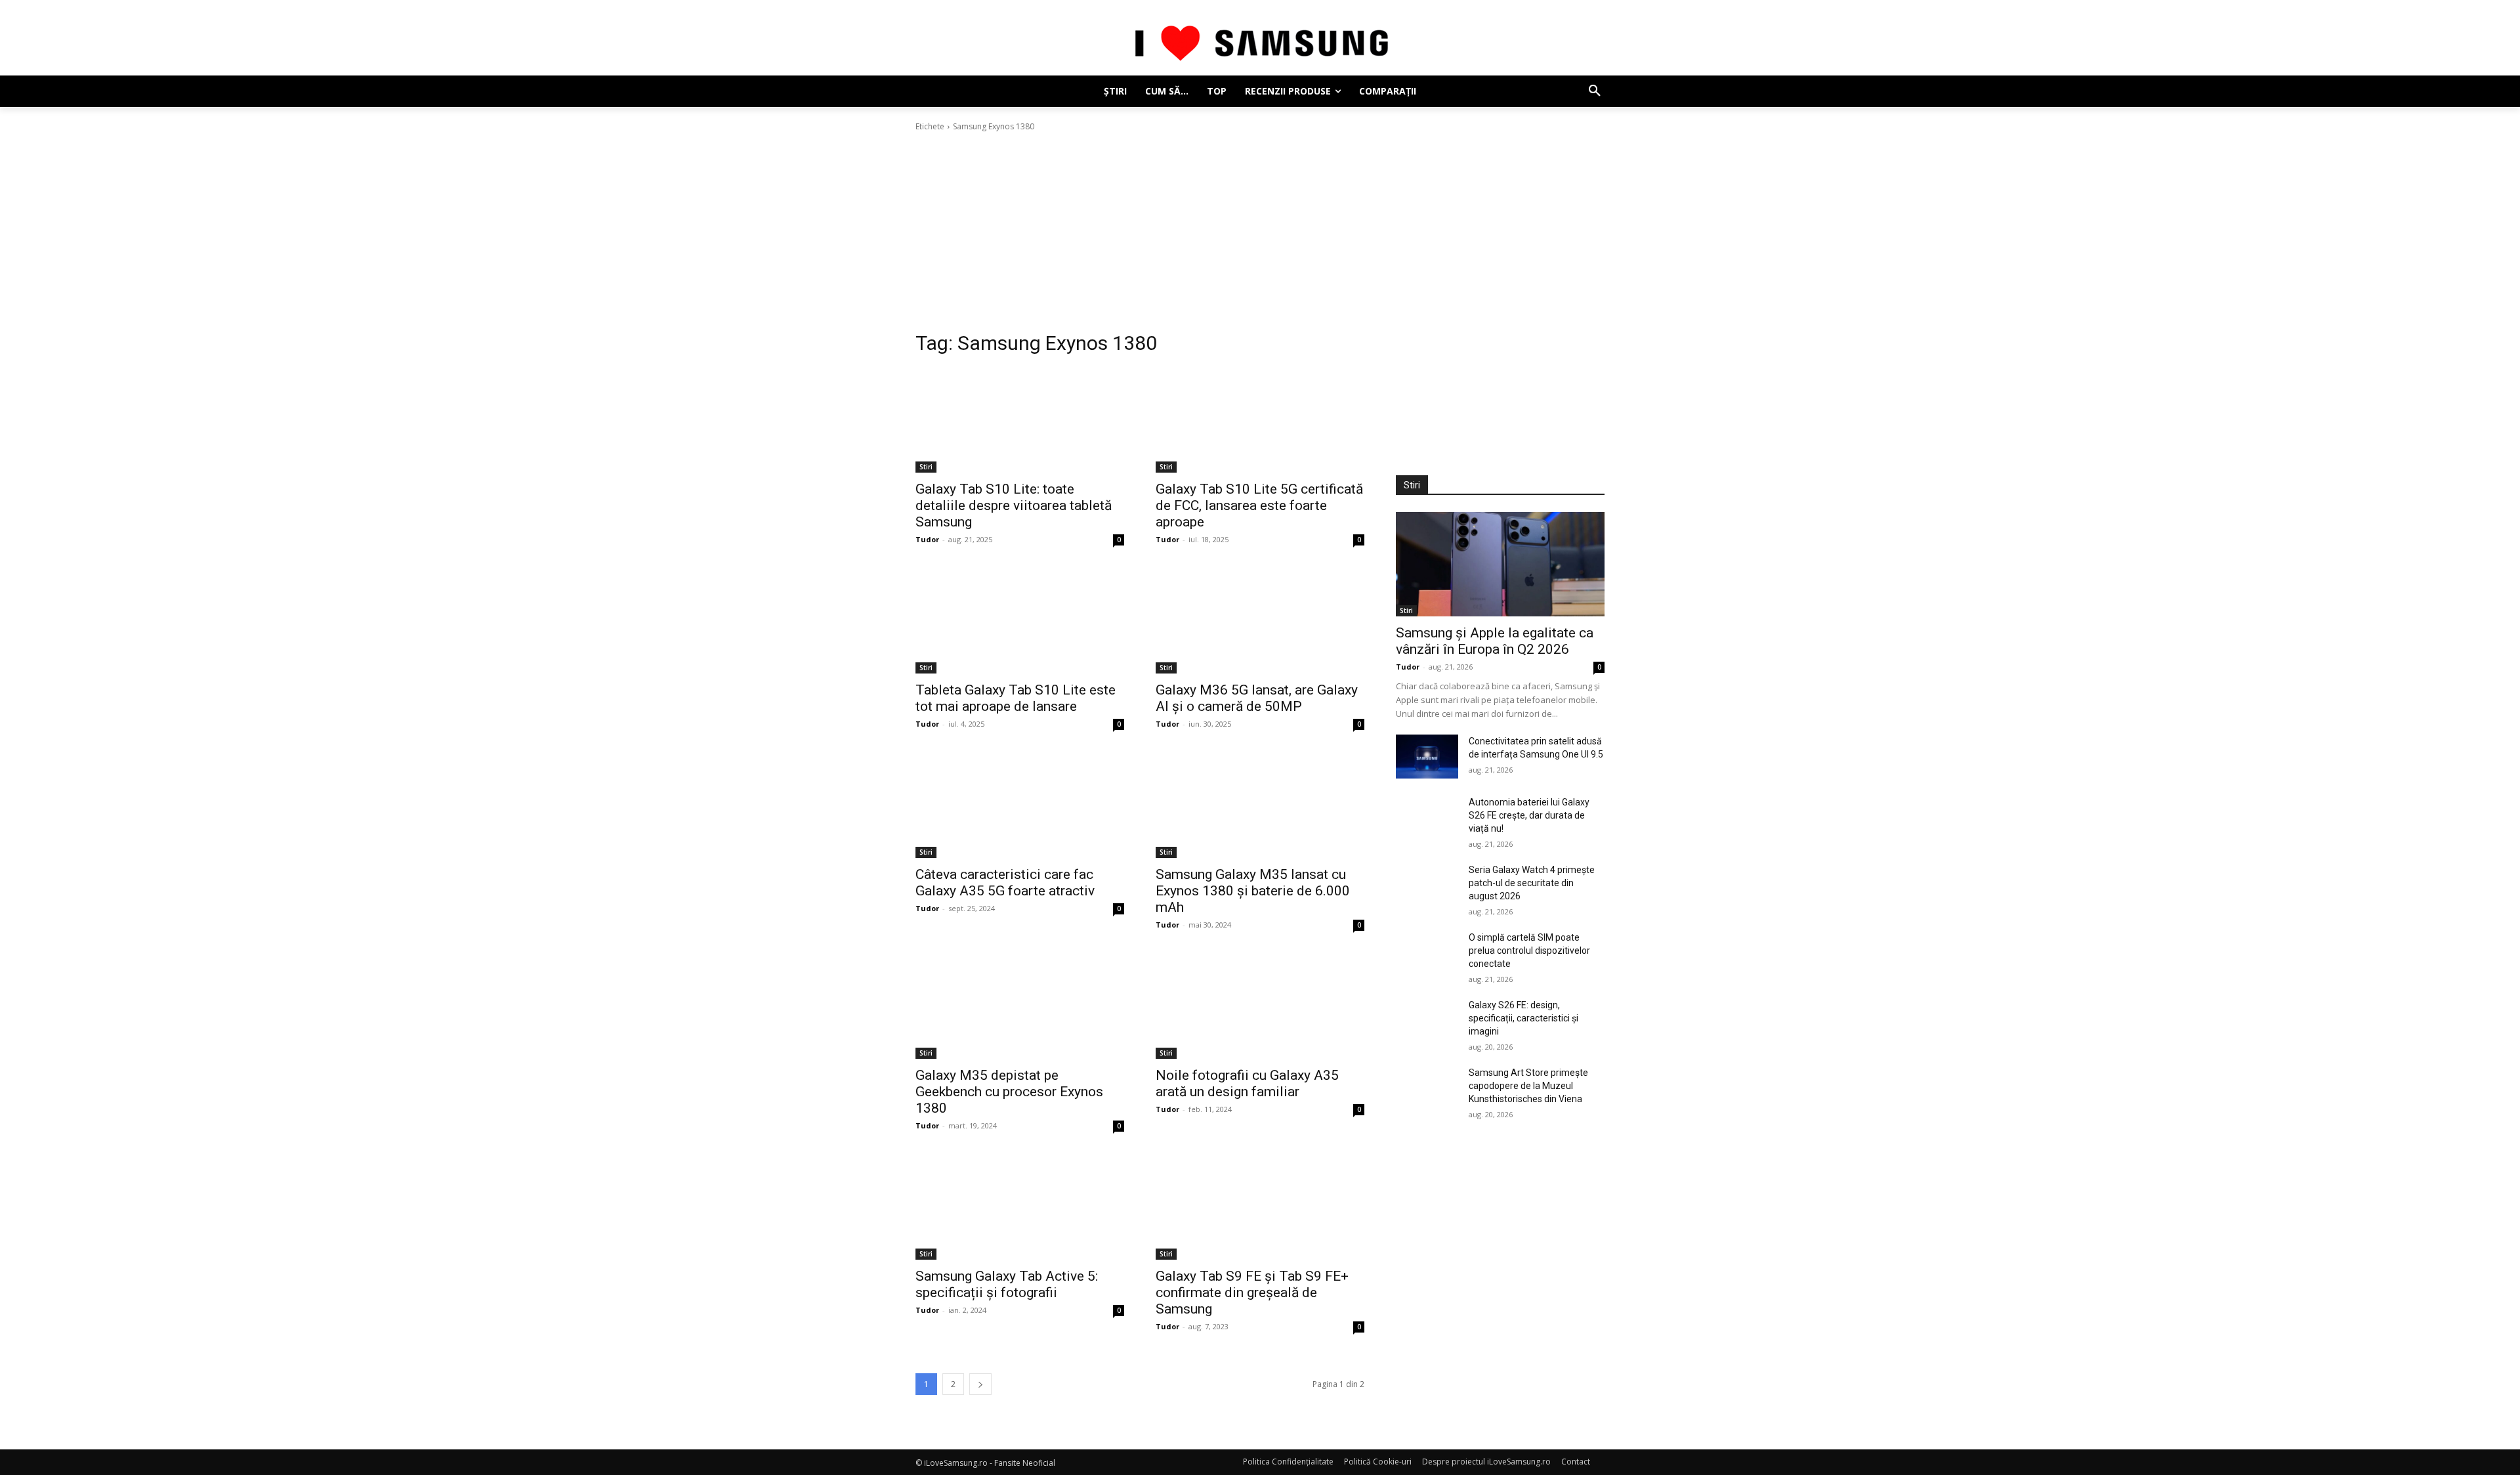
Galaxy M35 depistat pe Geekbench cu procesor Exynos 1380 (1009, 1092)
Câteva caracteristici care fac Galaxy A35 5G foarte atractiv (1005, 883)
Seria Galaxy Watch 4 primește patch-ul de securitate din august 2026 (1532, 883)
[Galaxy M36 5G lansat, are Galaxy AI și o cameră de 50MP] (1260, 621)
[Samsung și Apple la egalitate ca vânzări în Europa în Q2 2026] (1500, 564)
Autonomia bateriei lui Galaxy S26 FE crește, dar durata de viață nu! (1529, 815)
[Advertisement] (1260, 232)
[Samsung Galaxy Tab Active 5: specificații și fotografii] (1020, 1208)
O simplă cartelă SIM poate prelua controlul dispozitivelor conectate (1529, 951)
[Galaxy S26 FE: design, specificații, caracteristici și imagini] (1427, 1020)
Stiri (926, 467)
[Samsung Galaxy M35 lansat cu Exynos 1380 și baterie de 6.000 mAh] (1260, 806)
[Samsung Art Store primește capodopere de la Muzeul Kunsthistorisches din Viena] (1427, 1088)
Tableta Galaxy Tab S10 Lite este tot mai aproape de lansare (1016, 698)
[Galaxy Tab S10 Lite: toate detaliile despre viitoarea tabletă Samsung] (1020, 420)
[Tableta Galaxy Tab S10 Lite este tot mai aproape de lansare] (1020, 621)
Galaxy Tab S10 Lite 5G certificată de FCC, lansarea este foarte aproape (1259, 505)
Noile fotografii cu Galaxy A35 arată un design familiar (1247, 1083)
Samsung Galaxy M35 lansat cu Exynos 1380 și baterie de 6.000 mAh (1253, 891)
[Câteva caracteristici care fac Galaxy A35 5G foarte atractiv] (1020, 806)
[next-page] (980, 1384)
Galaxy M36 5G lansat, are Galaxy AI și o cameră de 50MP (1257, 698)
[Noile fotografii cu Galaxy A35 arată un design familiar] (1260, 1007)
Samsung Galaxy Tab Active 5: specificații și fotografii (1007, 1284)
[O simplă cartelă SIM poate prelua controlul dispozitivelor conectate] (1427, 953)
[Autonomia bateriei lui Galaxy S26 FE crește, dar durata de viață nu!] (1427, 818)
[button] (1595, 91)
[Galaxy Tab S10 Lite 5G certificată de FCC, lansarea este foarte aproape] (1260, 420)
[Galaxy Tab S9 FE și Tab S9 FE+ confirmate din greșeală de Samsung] (1260, 1208)
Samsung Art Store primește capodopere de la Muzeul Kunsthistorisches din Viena (1528, 1086)
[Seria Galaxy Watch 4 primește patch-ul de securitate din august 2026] (1427, 885)
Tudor (927, 539)
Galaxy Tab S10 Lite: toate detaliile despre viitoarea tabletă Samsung (1014, 505)
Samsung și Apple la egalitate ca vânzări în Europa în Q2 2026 (1495, 641)
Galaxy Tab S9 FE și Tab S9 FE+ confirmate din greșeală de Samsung (1252, 1293)
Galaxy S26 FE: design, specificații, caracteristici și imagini (1523, 1018)
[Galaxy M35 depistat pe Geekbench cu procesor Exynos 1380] (1020, 1007)
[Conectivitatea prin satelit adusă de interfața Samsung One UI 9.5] (1427, 757)
